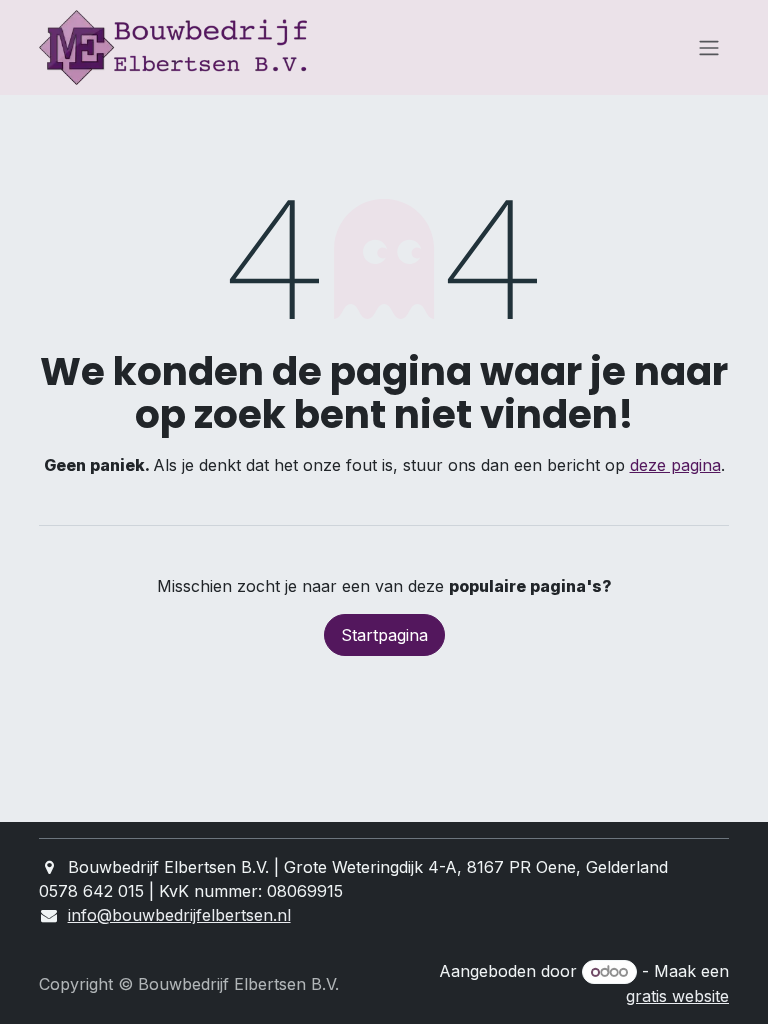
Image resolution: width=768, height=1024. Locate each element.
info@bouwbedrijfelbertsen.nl (179, 915)
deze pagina (675, 465)
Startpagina (384, 635)
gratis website (677, 996)
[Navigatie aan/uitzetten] (709, 48)
